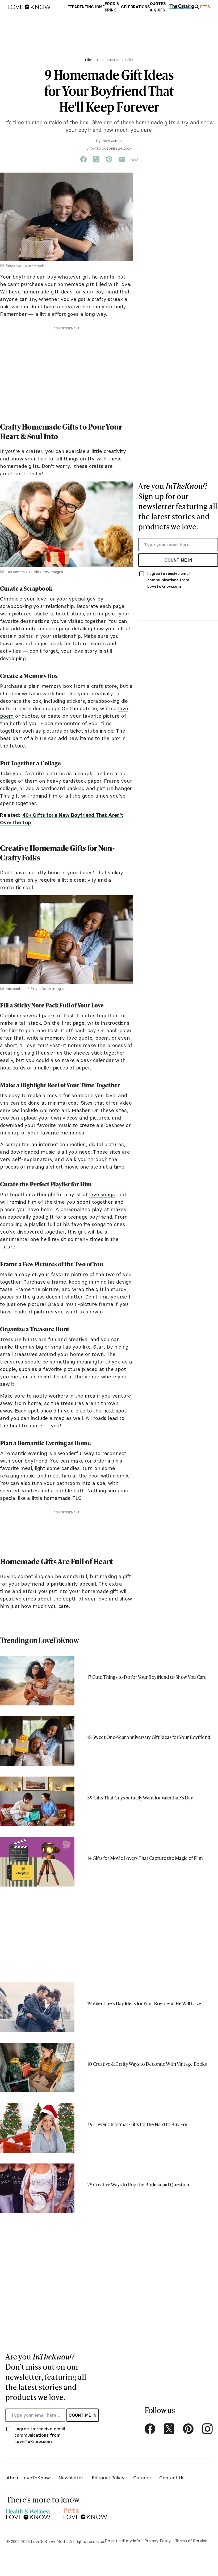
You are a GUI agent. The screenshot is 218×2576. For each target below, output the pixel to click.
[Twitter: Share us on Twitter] (96, 160)
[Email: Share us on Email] (122, 160)
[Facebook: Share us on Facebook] (83, 160)
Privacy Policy (158, 2541)
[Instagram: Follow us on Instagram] (207, 2429)
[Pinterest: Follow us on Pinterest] (188, 2429)
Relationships (108, 60)
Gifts (129, 60)
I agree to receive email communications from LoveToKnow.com (169, 580)
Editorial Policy (108, 2478)
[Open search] (197, 7)
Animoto (50, 1110)
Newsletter (71, 2478)
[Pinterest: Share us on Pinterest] (109, 160)
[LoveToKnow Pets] (85, 2513)
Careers (142, 2478)
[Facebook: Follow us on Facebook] (150, 2429)
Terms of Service (191, 2541)
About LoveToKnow (28, 2478)
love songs (102, 1194)
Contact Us (172, 2478)
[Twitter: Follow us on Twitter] (169, 2429)
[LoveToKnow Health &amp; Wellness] (28, 2513)
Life (88, 60)
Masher (81, 1110)
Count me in (178, 560)
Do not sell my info (122, 2541)
